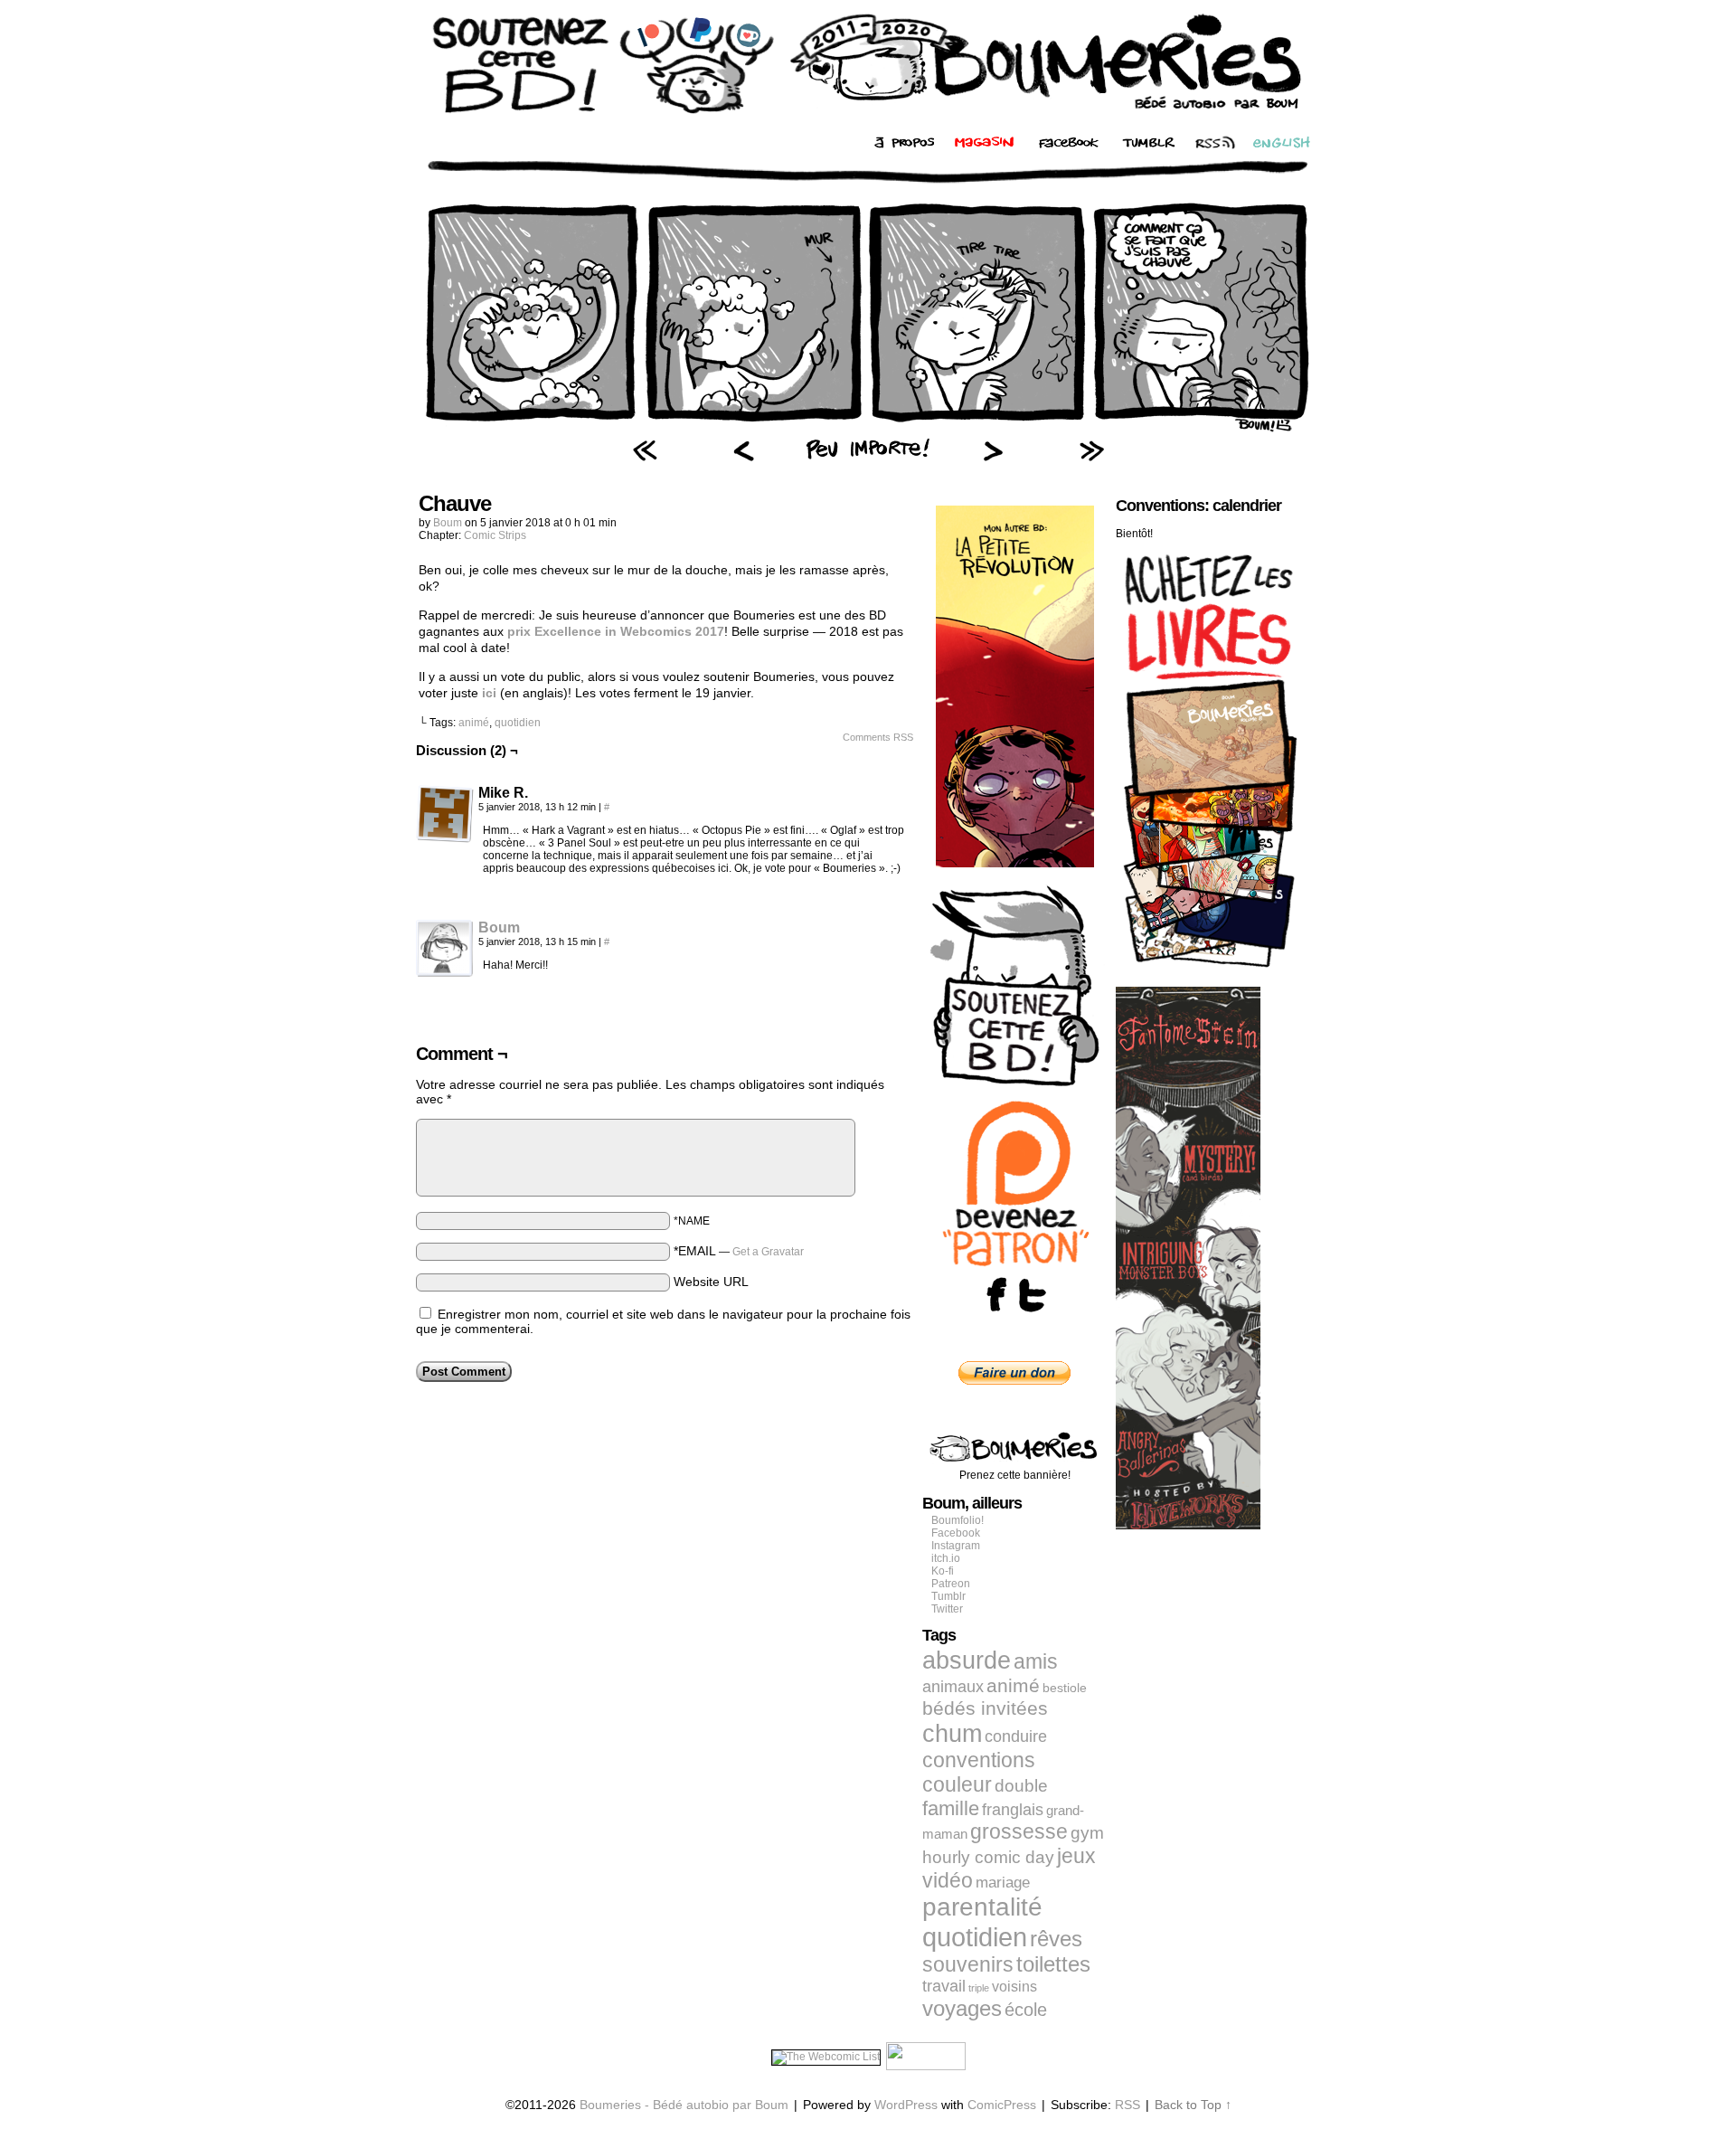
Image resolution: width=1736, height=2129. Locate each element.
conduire (1016, 1736)
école (1026, 2010)
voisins (1014, 1986)
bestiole (1065, 1688)
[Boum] (445, 973)
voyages (962, 2008)
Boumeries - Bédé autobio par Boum (684, 2105)
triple (979, 1988)
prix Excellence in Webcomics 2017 (616, 631)
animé (474, 723)
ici (489, 693)
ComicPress (1002, 2105)
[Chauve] (868, 430)
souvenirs (968, 1964)
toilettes (1053, 1964)
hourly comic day (988, 1857)
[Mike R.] (445, 814)
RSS (1127, 2105)
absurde (967, 1660)
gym (1087, 1833)
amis (1036, 1661)
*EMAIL (739, 1251)
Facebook (956, 1533)
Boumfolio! (958, 1520)
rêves (1056, 1939)
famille (951, 1808)
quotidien (518, 723)
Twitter (947, 1609)
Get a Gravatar (768, 1252)
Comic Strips (495, 535)
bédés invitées (985, 1708)
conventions (979, 1760)
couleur (957, 1784)
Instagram (956, 1546)
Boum (448, 523)
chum (952, 1734)
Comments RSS (878, 737)
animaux (953, 1687)
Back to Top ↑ (1193, 2105)
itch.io (946, 1558)
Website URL (711, 1282)
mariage (1003, 1883)
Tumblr (948, 1596)
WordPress (906, 2105)
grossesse (1019, 1832)
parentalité (982, 1907)
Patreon (951, 1584)
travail (944, 1986)
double (1021, 1786)
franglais (1013, 1809)
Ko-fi (943, 1571)
